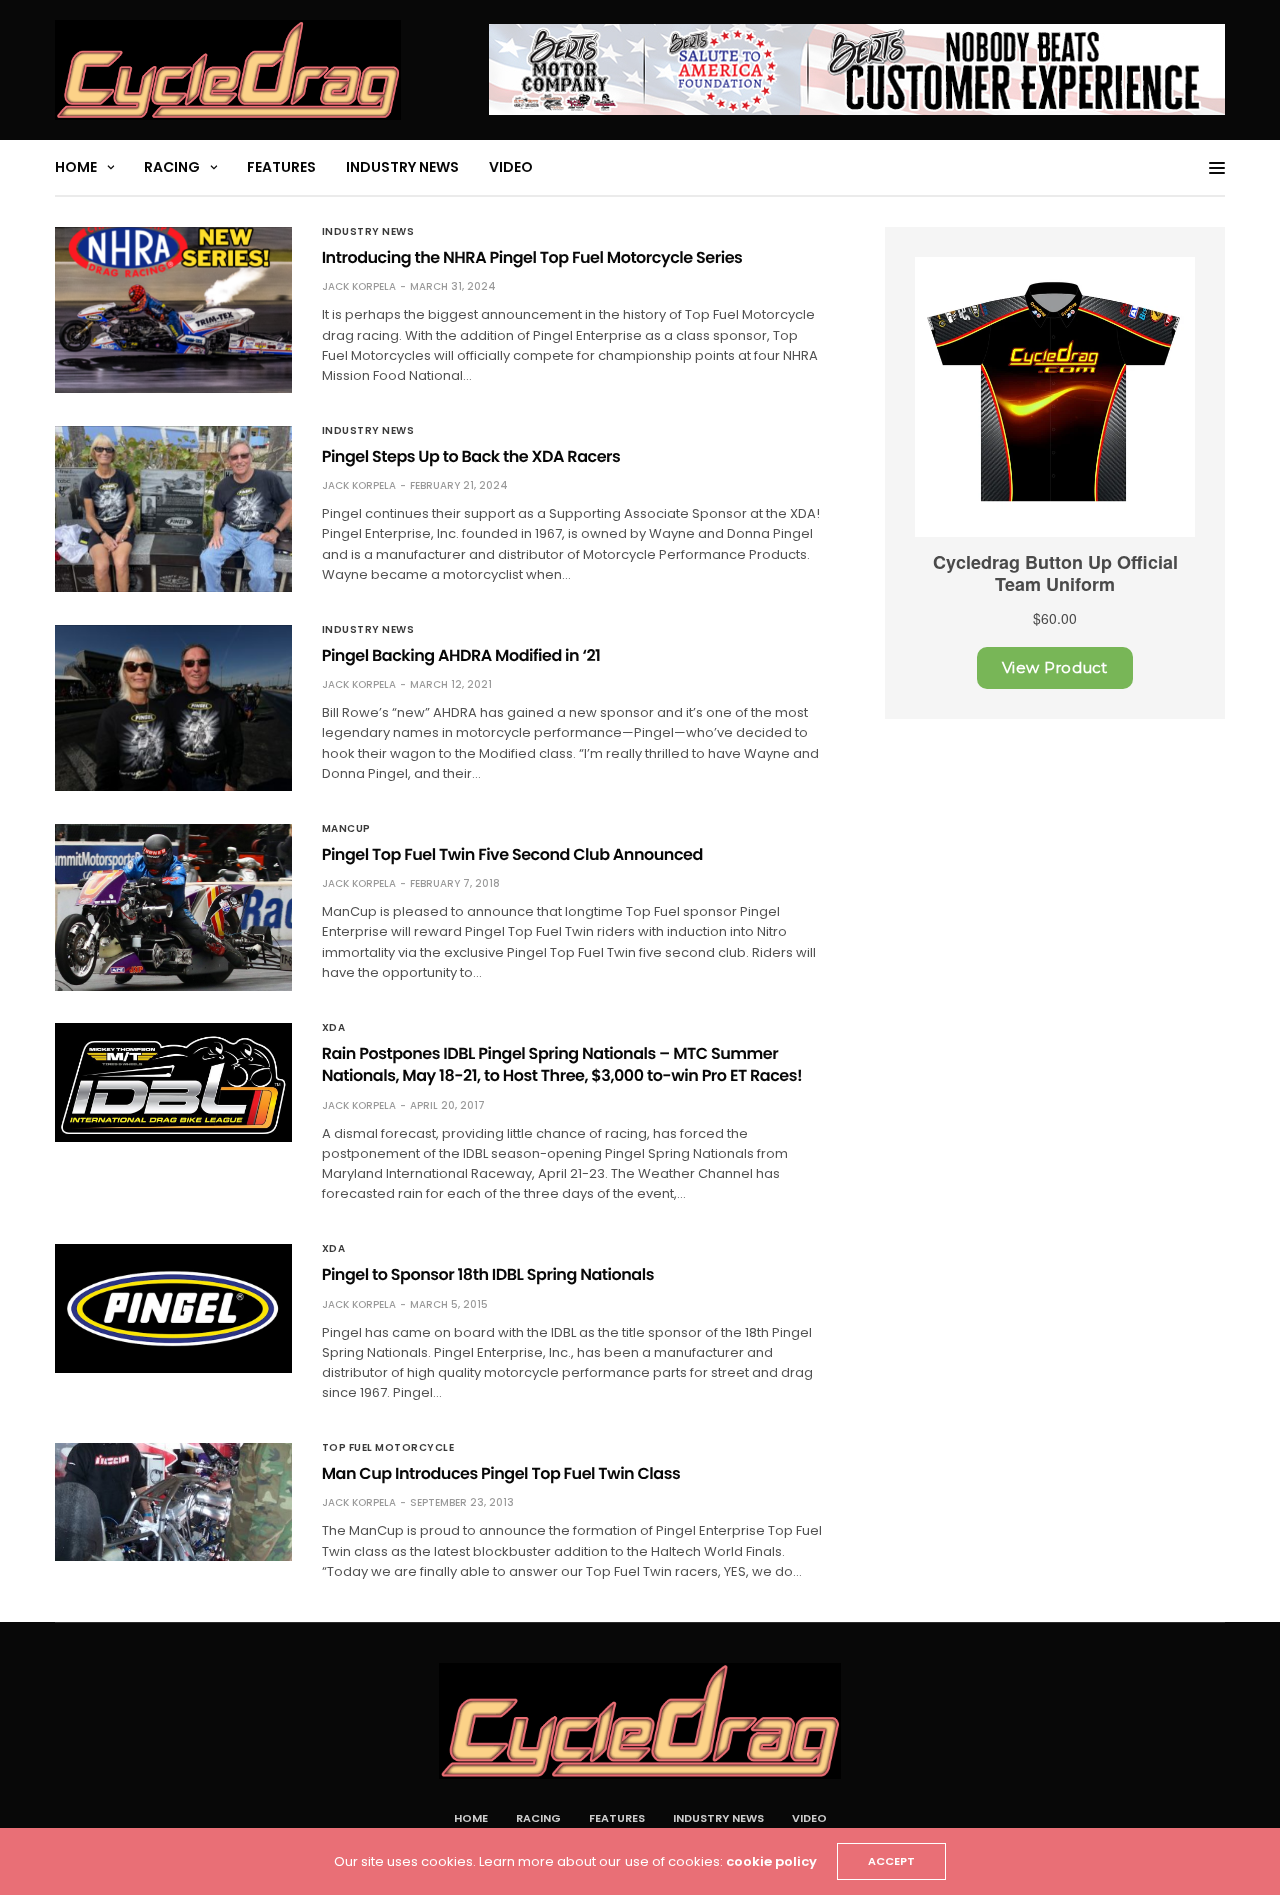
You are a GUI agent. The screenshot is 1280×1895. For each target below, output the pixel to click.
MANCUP (346, 829)
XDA (334, 1028)
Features (281, 167)
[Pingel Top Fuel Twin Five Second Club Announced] (173, 907)
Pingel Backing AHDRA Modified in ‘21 (461, 655)
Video (511, 167)
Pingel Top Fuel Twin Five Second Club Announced (512, 854)
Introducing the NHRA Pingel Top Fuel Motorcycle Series (532, 257)
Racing (172, 167)
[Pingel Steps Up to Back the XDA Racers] (173, 509)
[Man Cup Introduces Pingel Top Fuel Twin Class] (173, 1502)
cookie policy (771, 1861)
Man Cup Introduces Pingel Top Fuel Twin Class (501, 1473)
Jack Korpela (359, 286)
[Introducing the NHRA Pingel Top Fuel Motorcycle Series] (173, 310)
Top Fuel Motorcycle (388, 1448)
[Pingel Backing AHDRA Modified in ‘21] (173, 708)
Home (76, 167)
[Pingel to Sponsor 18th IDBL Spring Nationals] (173, 1308)
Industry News (402, 167)
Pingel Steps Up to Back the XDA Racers (471, 456)
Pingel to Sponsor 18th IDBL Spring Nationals (488, 1274)
